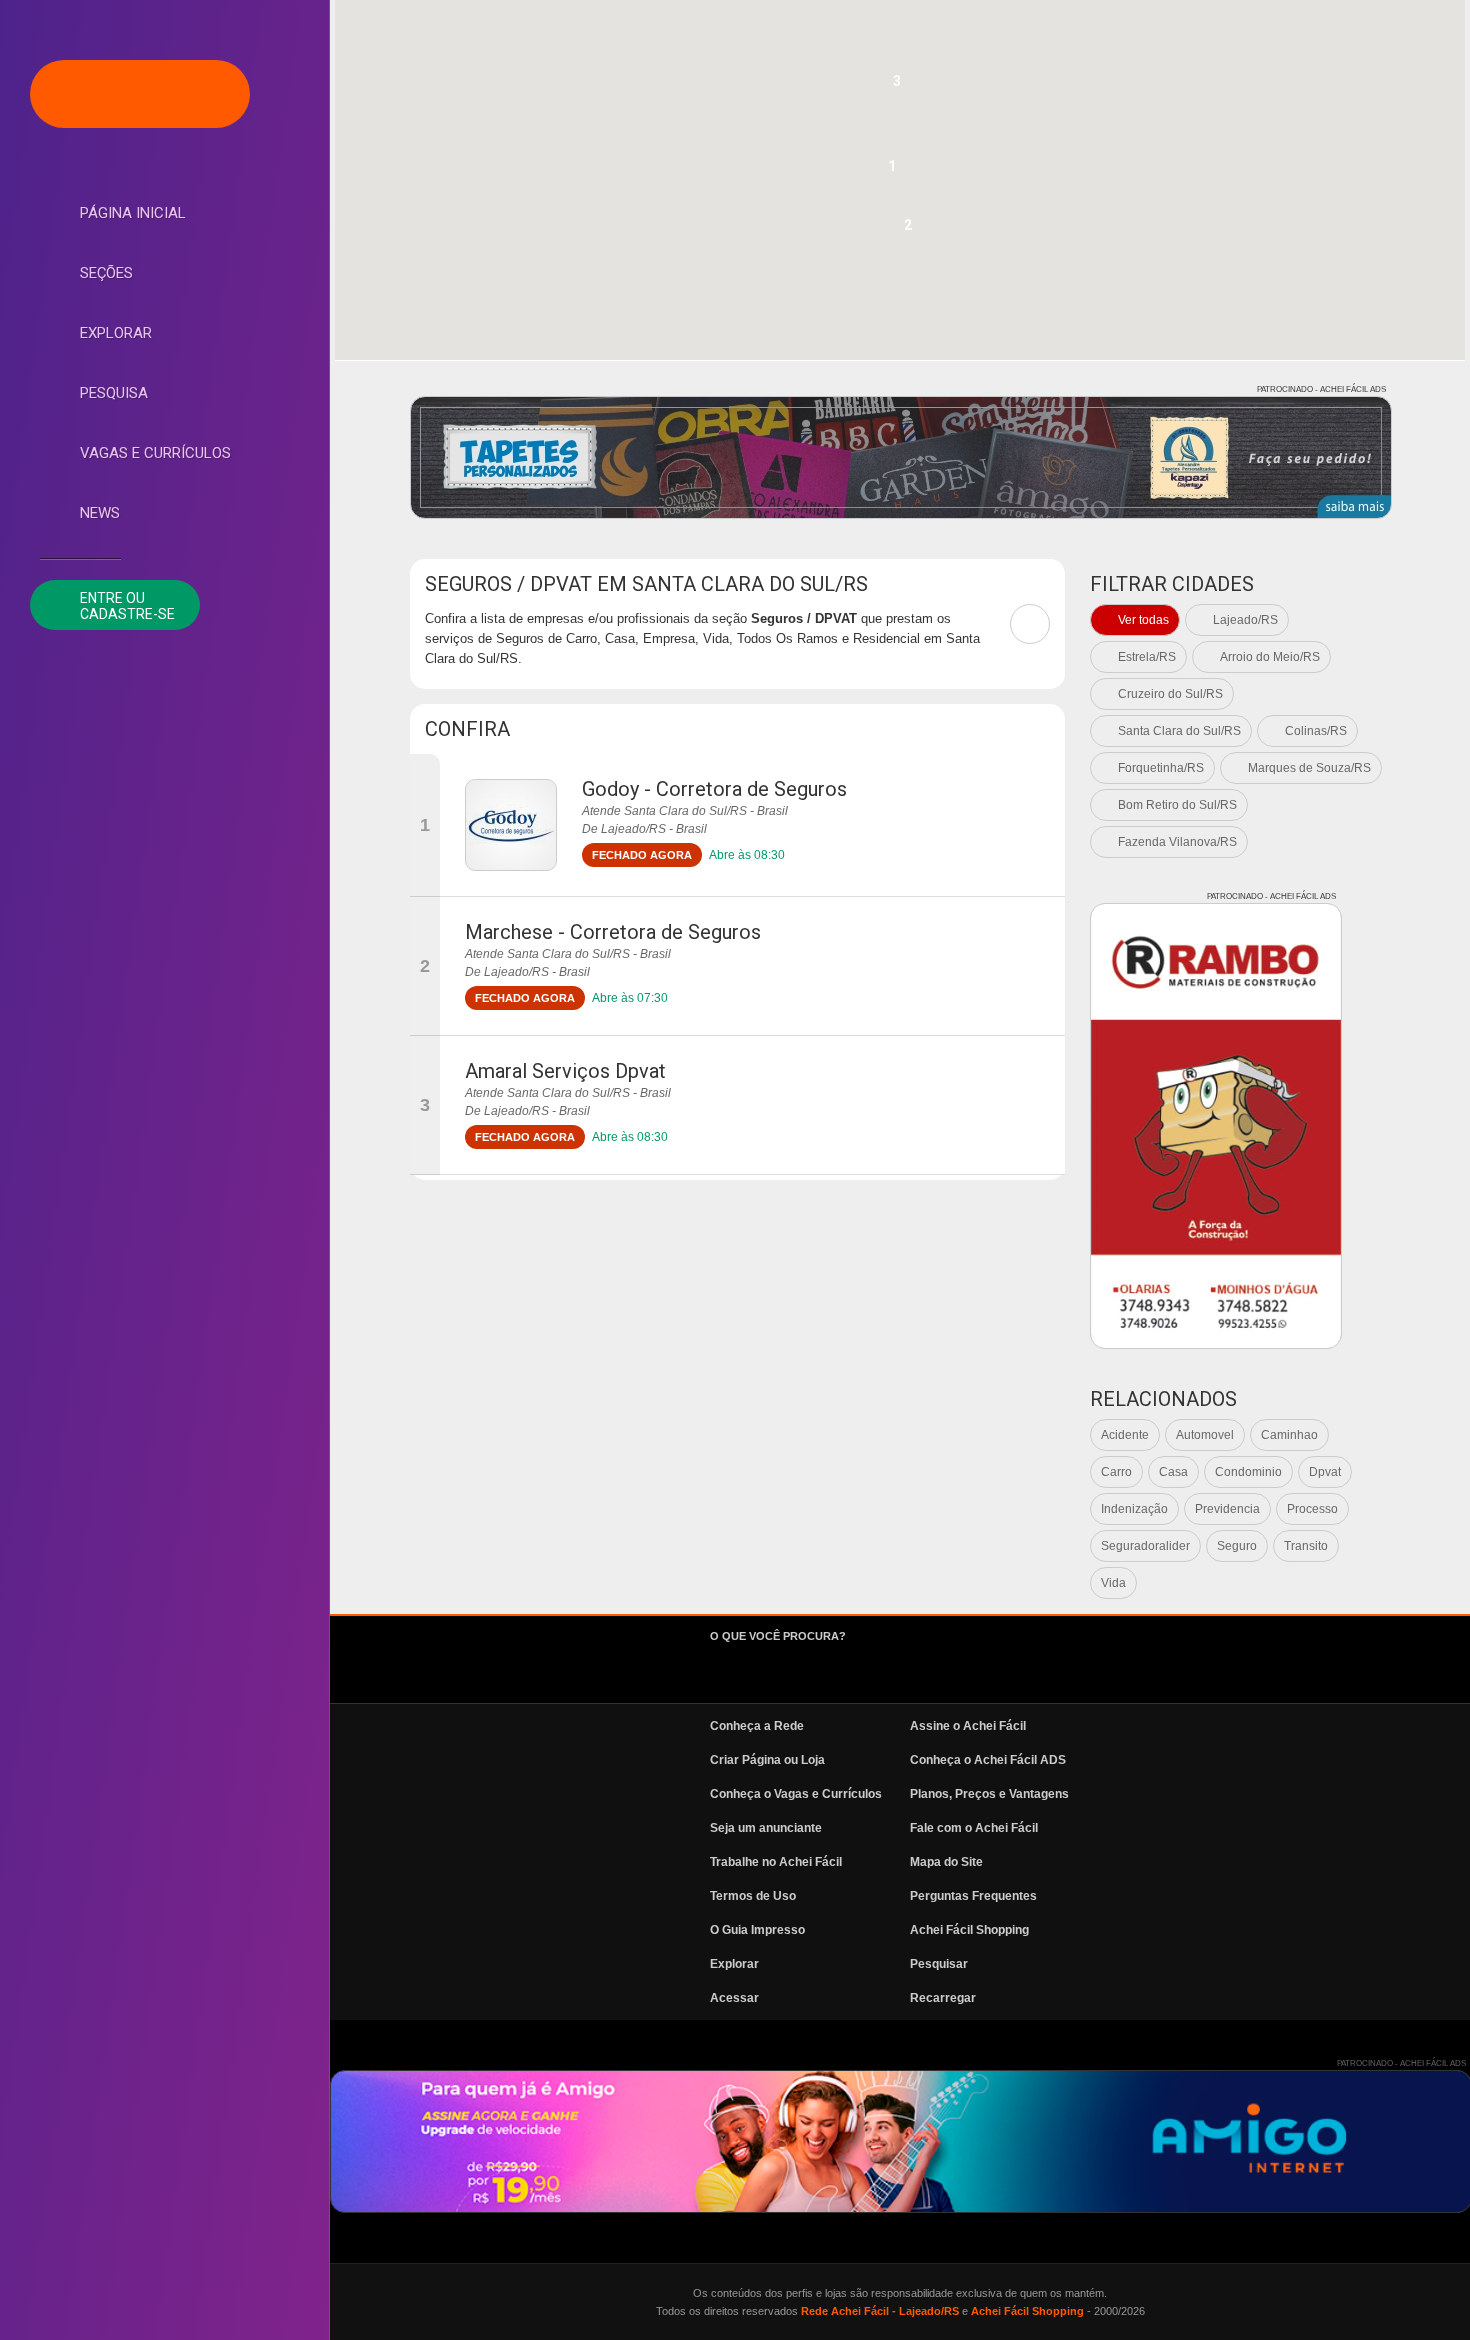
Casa (1173, 1472)
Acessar (734, 1998)
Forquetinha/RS (1161, 768)
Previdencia (1227, 1509)
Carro (1116, 1472)
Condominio (1248, 1472)
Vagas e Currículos (155, 453)
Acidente (1125, 1435)
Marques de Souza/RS (1309, 768)
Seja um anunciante (766, 1828)
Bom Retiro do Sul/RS (1177, 805)
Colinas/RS (1316, 731)
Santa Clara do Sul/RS (1179, 731)
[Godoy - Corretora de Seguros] (511, 825)
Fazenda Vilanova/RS (1177, 842)
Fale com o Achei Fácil (974, 1828)
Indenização (1134, 1509)
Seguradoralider (1145, 1546)
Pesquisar (939, 1964)
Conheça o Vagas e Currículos (796, 1794)
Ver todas (1143, 620)
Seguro (1237, 1546)
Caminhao (1289, 1435)
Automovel (1205, 1435)
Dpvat (1325, 1472)
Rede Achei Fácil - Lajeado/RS (880, 2311)
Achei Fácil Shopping (969, 1930)
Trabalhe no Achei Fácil (776, 1862)
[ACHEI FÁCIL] (140, 94)
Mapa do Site (946, 1862)
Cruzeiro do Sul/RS (1170, 694)
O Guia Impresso (757, 1930)
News (100, 513)
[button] (892, 172)
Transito (1306, 1546)
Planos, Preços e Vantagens (989, 1794)
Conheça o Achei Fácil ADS (988, 1760)
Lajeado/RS (1245, 620)
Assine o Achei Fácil (968, 1726)
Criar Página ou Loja (767, 1760)
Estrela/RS (1147, 657)
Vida (1113, 1583)
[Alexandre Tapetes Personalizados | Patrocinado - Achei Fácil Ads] (901, 457)
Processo (1312, 1509)
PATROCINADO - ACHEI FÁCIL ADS (1321, 389)
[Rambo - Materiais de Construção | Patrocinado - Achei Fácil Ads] (1216, 1126)
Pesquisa (114, 393)
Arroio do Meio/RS (1270, 657)
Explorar (116, 333)
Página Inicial (133, 213)
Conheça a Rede (757, 1726)
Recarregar (943, 1998)
